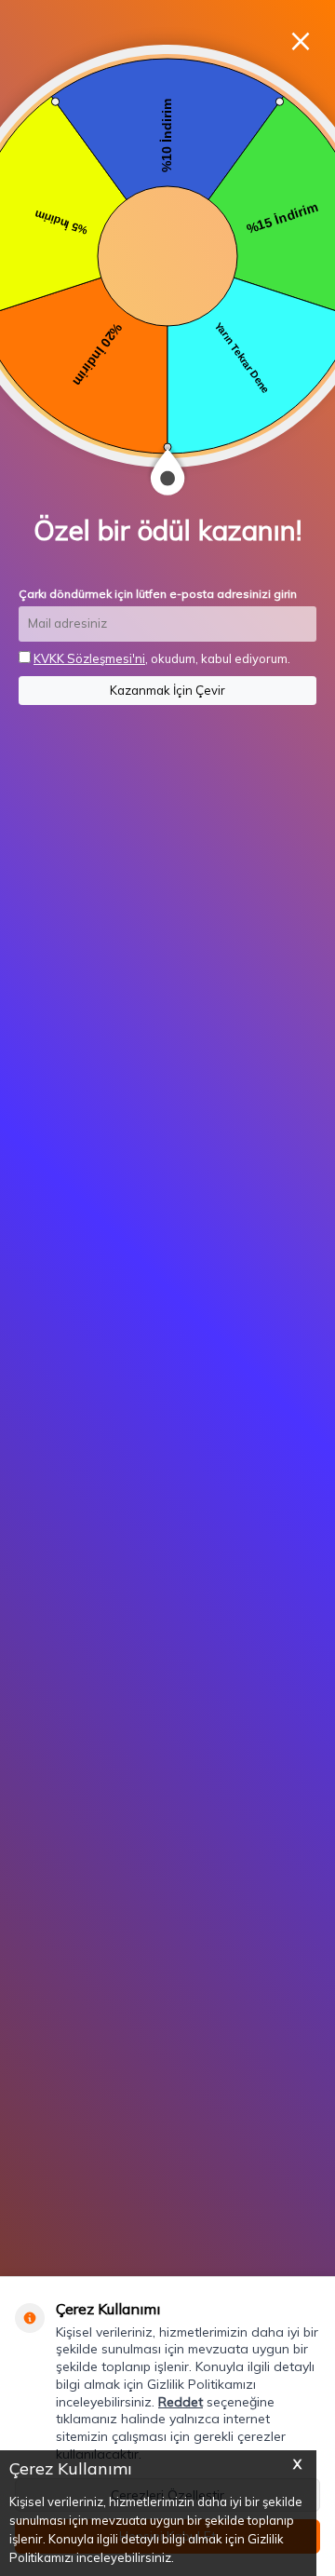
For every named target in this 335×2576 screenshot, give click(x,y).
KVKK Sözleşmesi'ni (89, 658)
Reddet (181, 2402)
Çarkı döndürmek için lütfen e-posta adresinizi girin (158, 594)
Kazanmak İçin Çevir (167, 690)
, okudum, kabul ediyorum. (162, 658)
